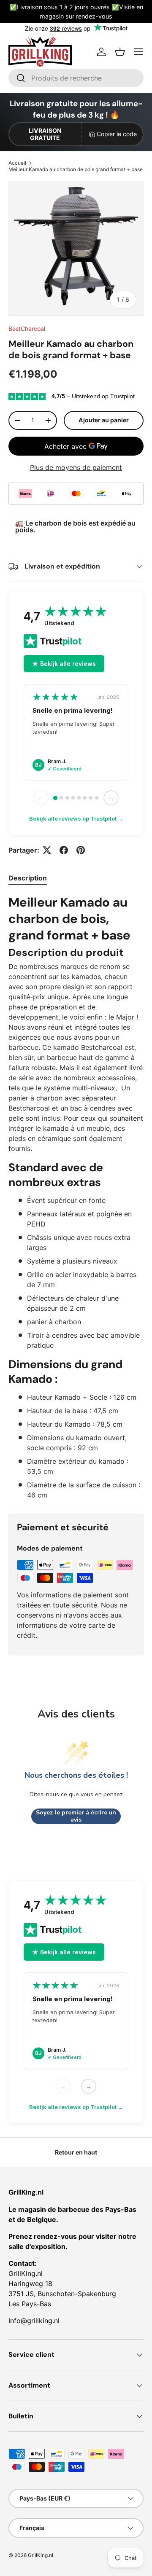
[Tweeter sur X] (47, 850)
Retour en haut (76, 2152)
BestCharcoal (27, 329)
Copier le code (117, 134)
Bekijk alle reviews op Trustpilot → (76, 818)
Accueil (17, 163)
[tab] (28, 878)
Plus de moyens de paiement (76, 467)
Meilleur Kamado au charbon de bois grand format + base (76, 169)
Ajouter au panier (104, 420)
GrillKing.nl (41, 2555)
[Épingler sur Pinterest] (81, 850)
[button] (120, 52)
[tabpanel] (76, 1197)
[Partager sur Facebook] (64, 850)
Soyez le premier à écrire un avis (76, 1816)
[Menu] (138, 52)
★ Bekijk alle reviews (64, 664)
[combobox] (76, 78)
